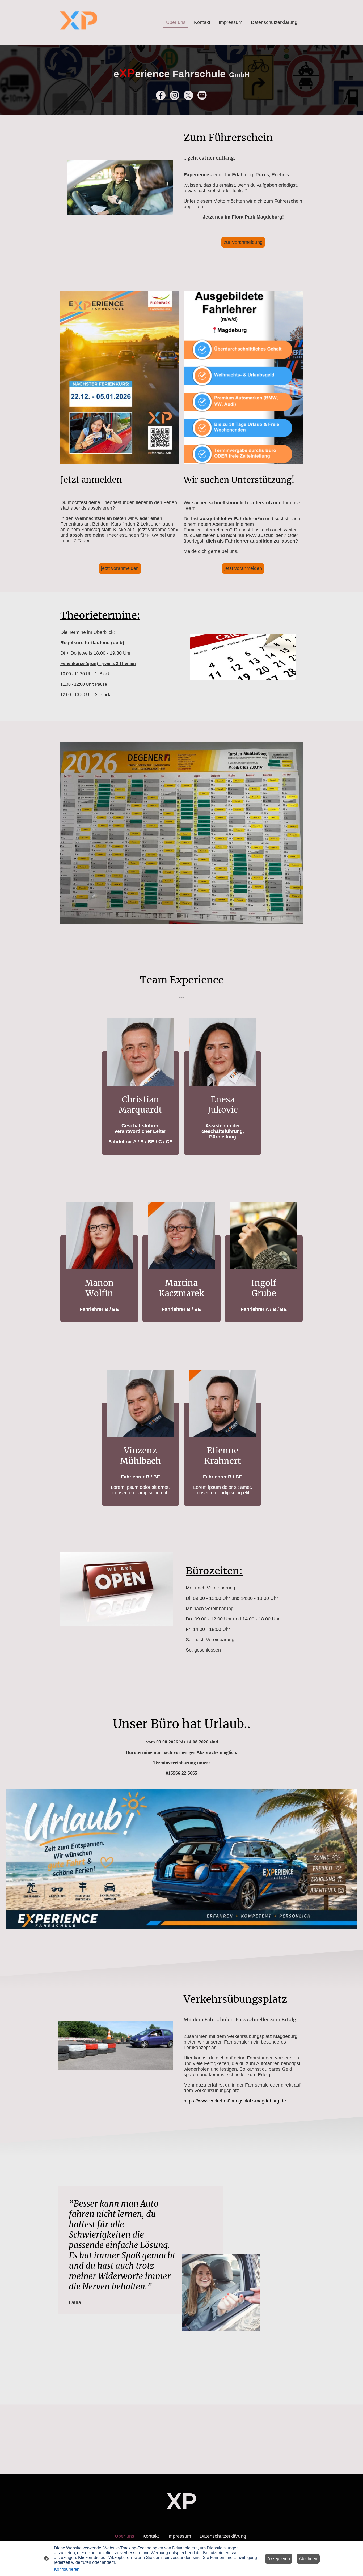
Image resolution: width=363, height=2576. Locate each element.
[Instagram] (175, 95)
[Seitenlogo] (79, 22)
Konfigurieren (67, 2569)
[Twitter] (188, 95)
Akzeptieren (279, 2559)
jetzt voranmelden (120, 568)
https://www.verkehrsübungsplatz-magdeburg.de (235, 2101)
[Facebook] (161, 95)
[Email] (202, 95)
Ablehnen (308, 2559)
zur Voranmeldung (243, 242)
